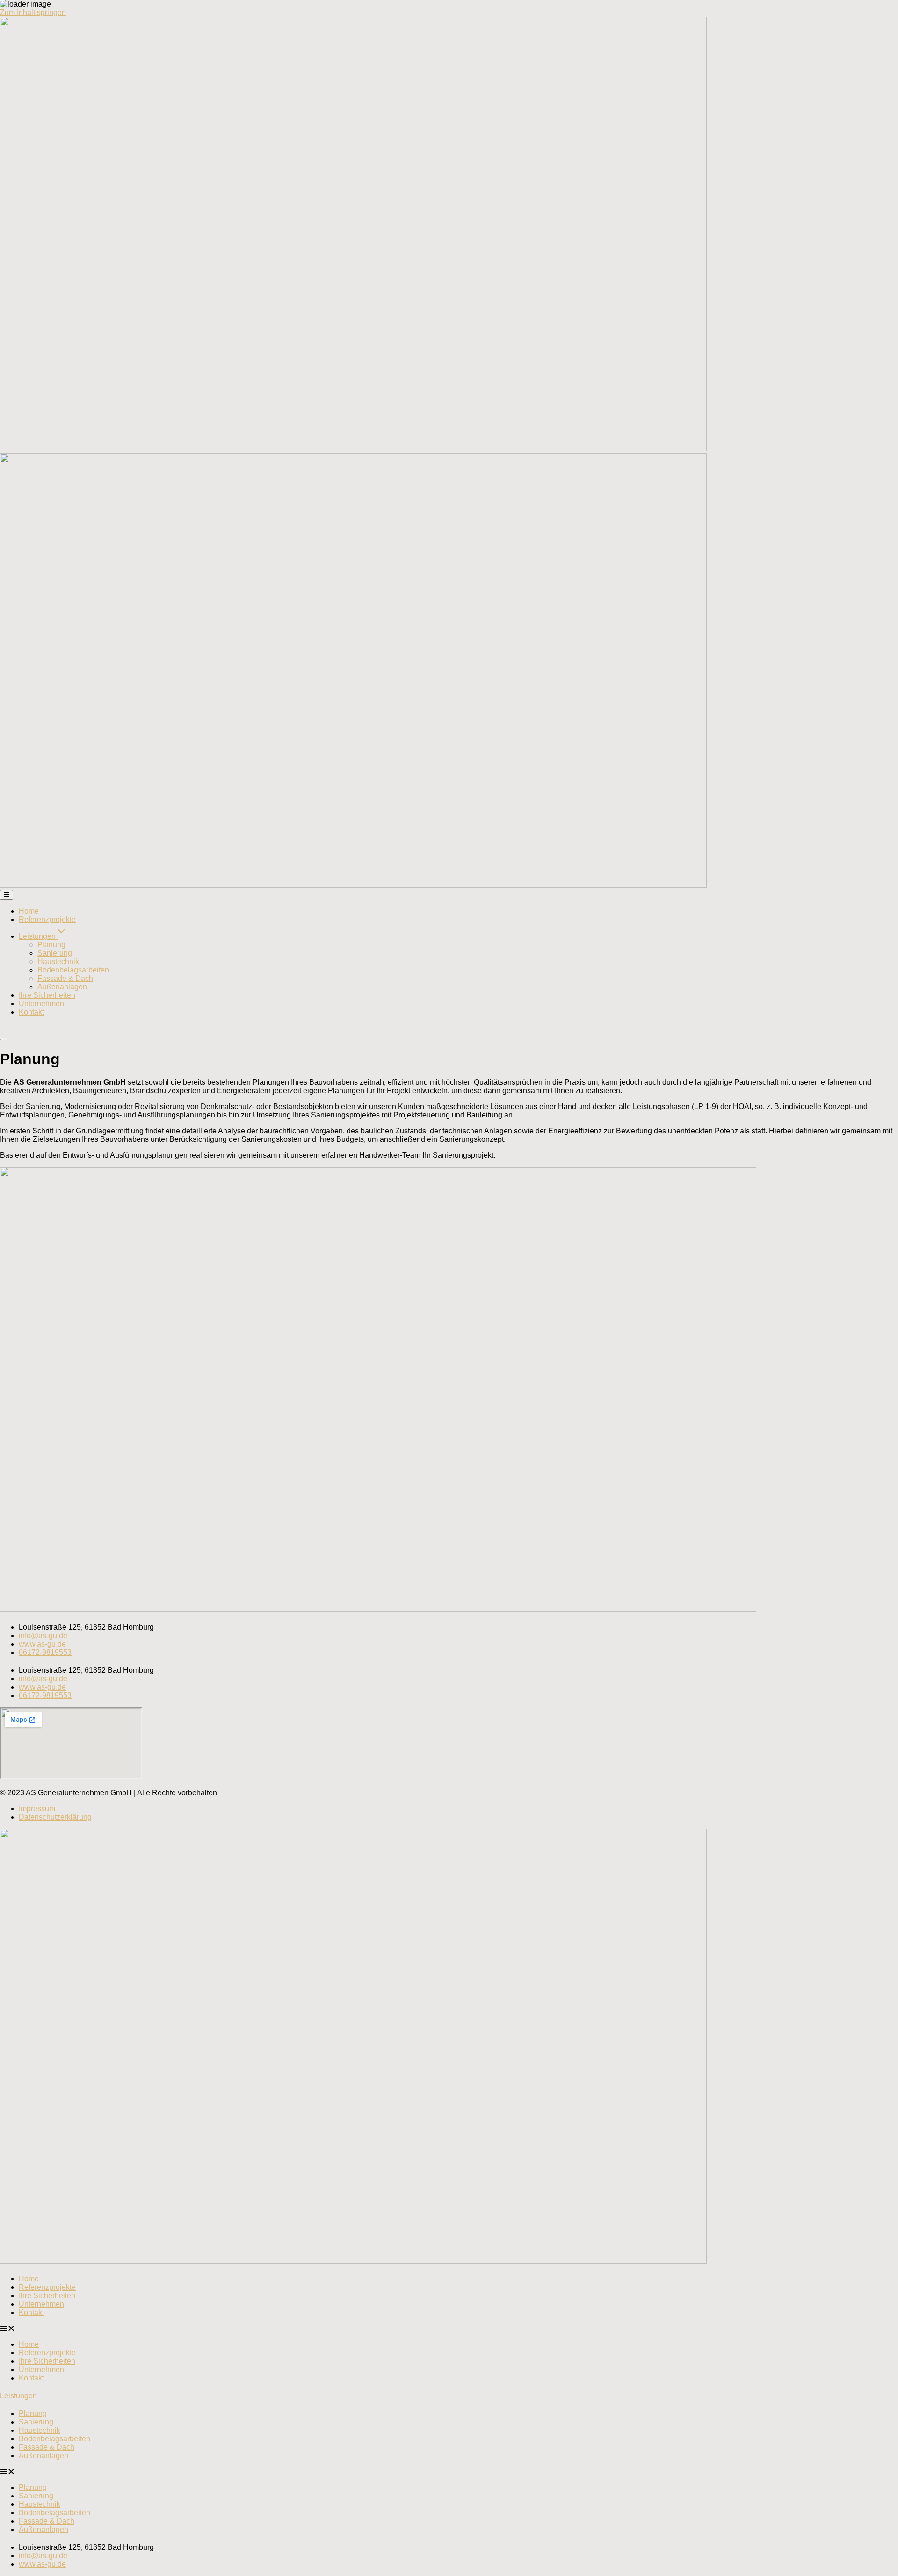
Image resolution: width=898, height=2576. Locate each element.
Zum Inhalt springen (33, 12)
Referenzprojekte (47, 2287)
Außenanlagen (43, 2456)
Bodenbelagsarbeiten (54, 2439)
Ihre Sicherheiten (47, 2296)
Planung (33, 2413)
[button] (449, 2329)
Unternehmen (41, 2304)
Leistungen (18, 2396)
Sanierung (36, 2422)
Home (29, 2279)
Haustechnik (40, 2430)
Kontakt (31, 2312)
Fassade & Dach (47, 2447)
